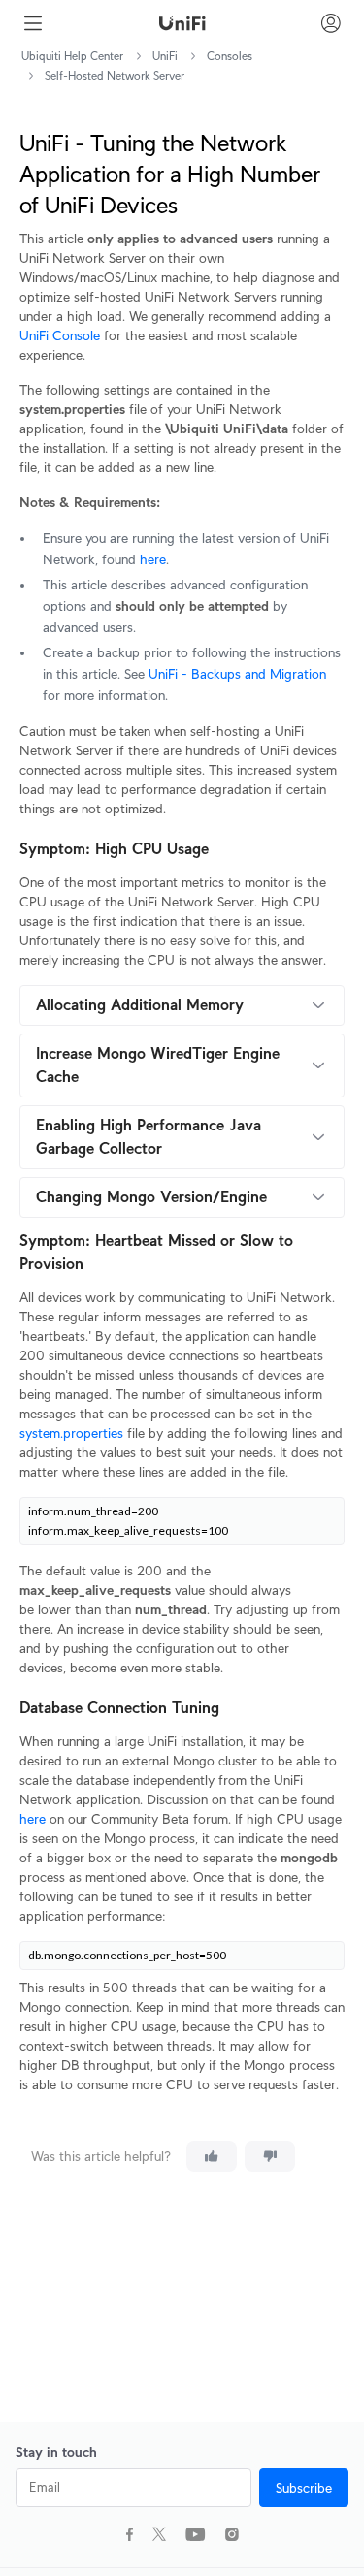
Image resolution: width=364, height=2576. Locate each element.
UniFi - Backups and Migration (237, 674)
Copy (315, 1520)
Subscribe (304, 2488)
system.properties (71, 1433)
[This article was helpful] (212, 2156)
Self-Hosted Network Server (115, 75)
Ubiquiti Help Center (72, 56)
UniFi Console (60, 335)
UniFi (165, 56)
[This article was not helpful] (270, 2156)
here (153, 559)
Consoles (230, 56)
